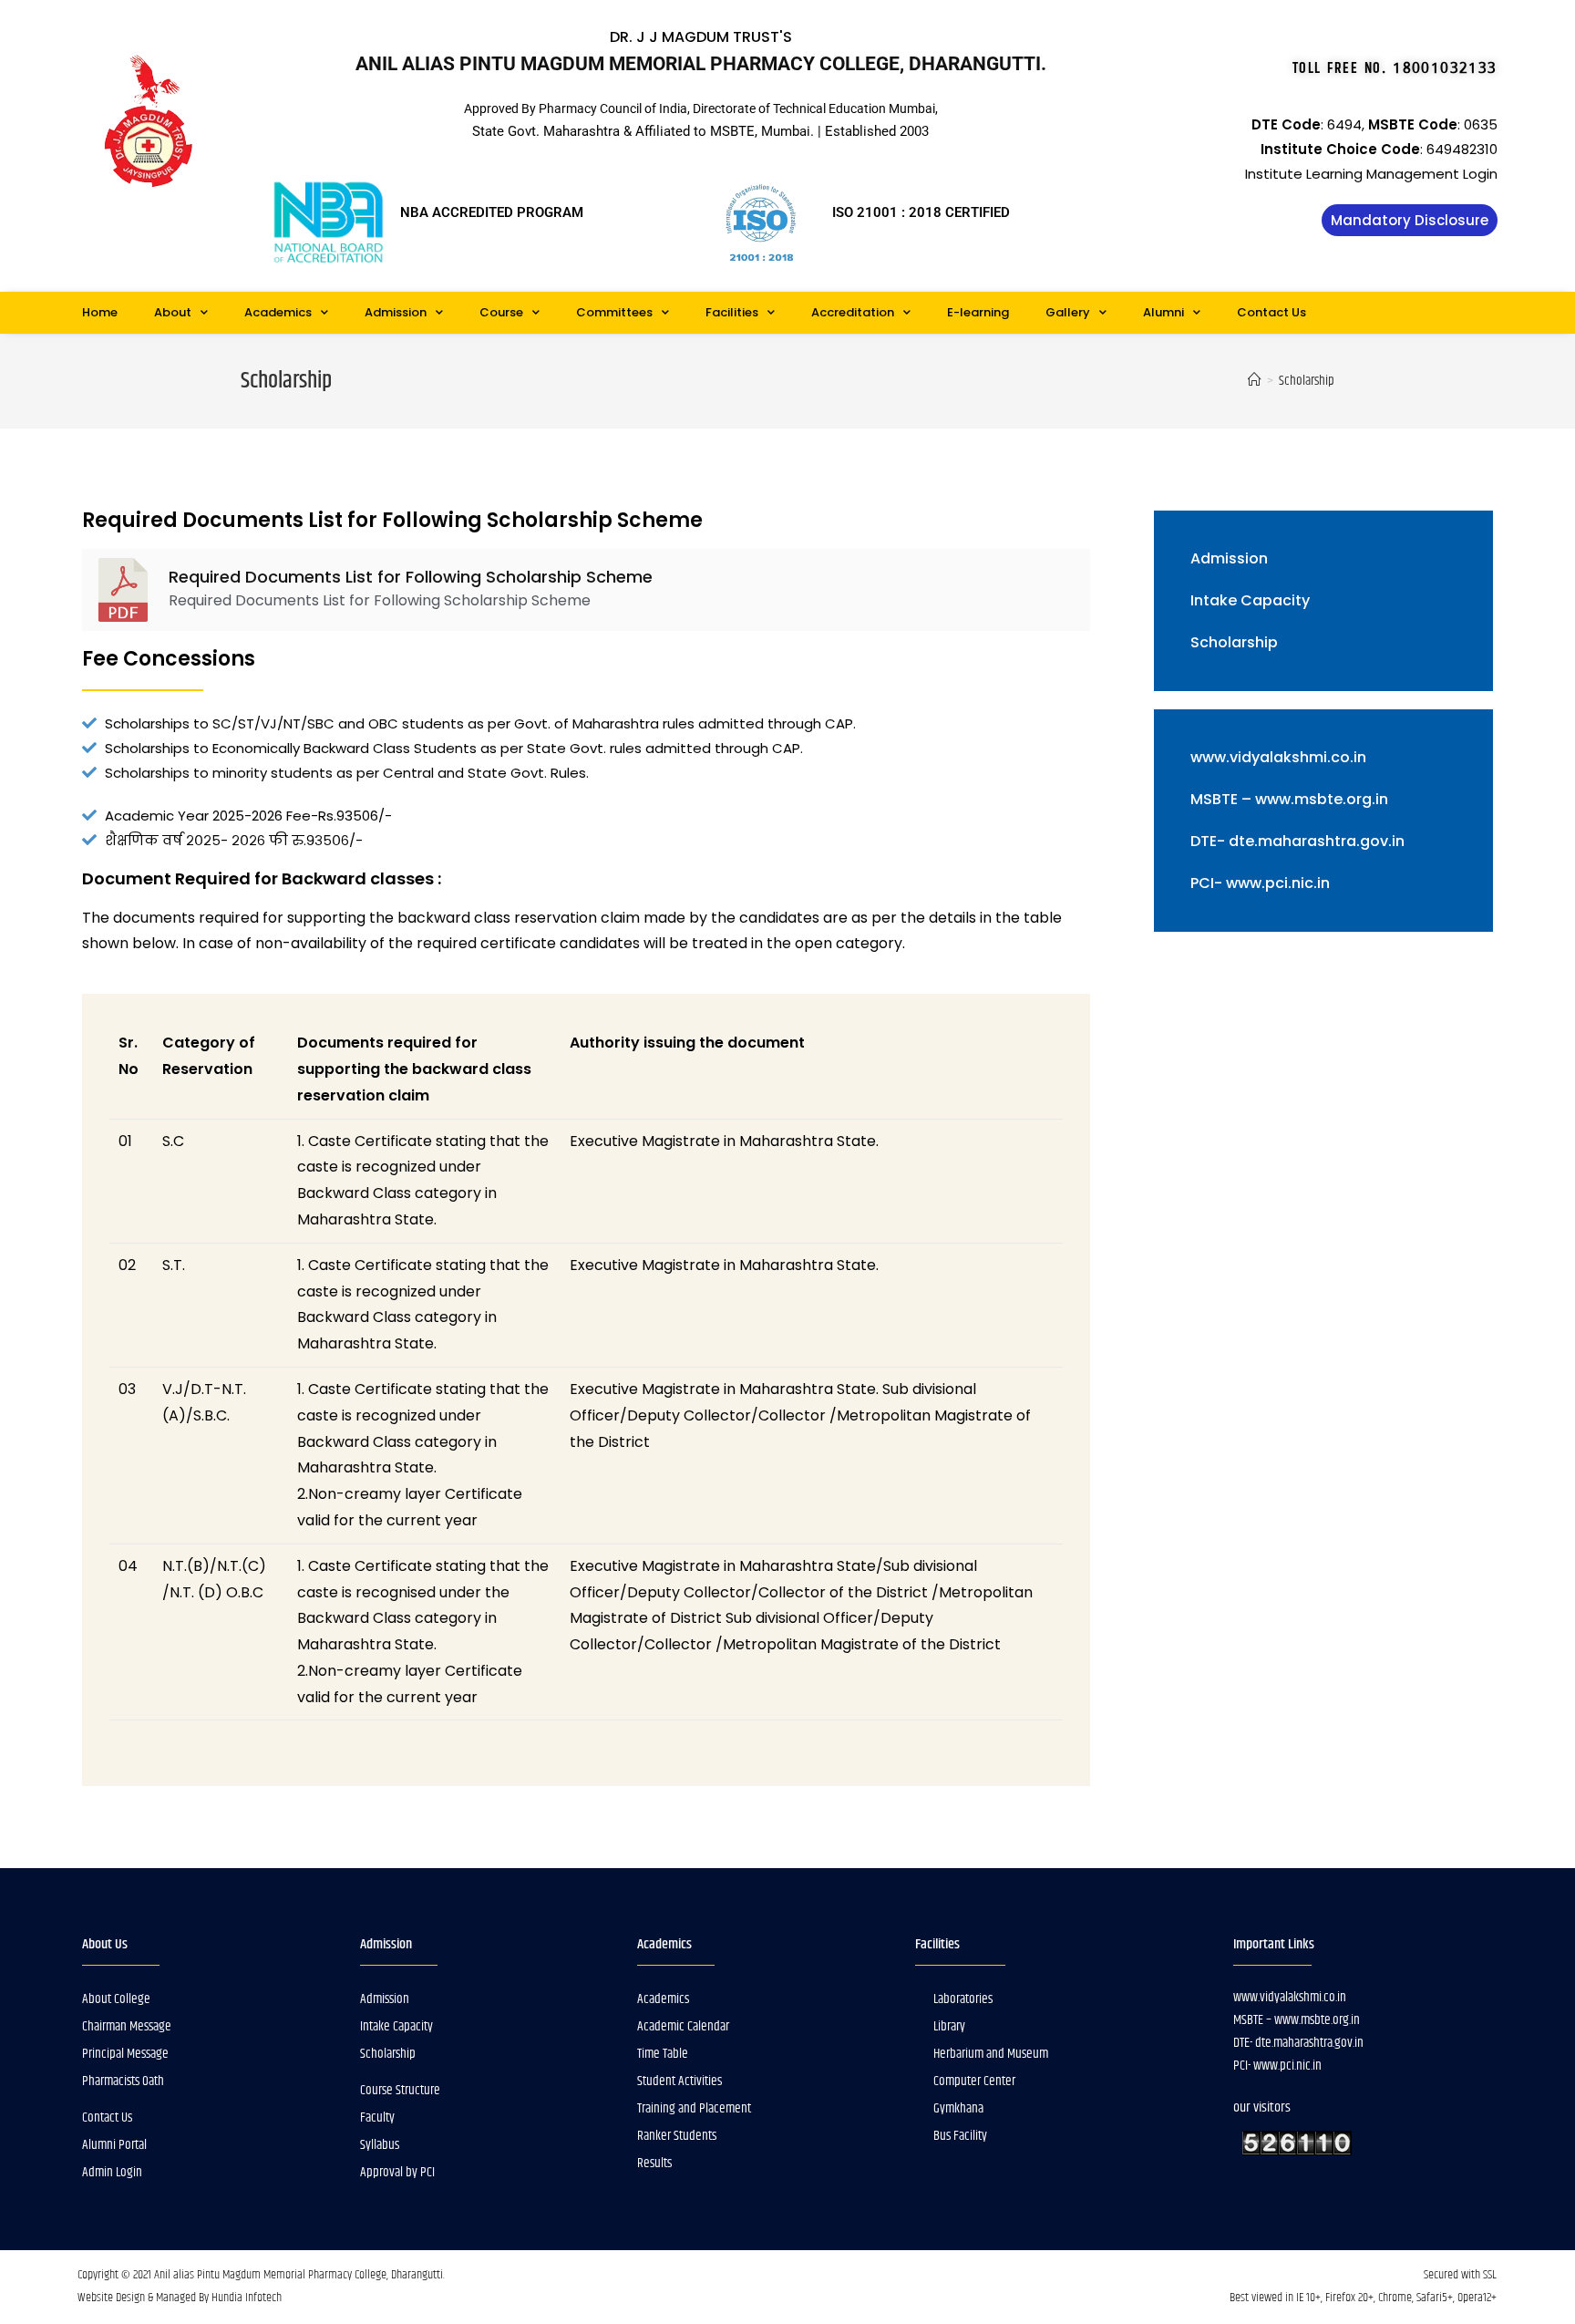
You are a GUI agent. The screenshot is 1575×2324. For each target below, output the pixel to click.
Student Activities (679, 2081)
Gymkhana (958, 2108)
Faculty (377, 2117)
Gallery (1068, 312)
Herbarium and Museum (991, 2054)
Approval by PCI (397, 2172)
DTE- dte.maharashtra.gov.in (1297, 841)
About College (116, 1999)
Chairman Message (127, 2026)
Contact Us (1271, 312)
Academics (278, 312)
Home (100, 312)
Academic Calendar (683, 2026)
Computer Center (974, 2081)
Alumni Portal (114, 2145)
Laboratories (963, 1999)
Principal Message (125, 2054)
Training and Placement (694, 2108)
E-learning (978, 312)
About (173, 312)
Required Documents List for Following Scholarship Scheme (411, 577)
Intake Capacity (1250, 600)
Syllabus (380, 2145)
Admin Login (112, 2172)
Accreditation (853, 312)
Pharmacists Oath (123, 2081)
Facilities (732, 312)
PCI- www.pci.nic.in (1260, 883)
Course (501, 312)
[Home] (1255, 381)
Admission (396, 312)
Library (949, 2026)
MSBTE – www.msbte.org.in (1289, 799)
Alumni (1163, 312)
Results (654, 2163)
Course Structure (400, 2090)
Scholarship (1234, 642)
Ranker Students (677, 2136)
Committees (614, 312)
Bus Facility (960, 2136)
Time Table (663, 2054)
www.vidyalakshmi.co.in (1278, 757)
